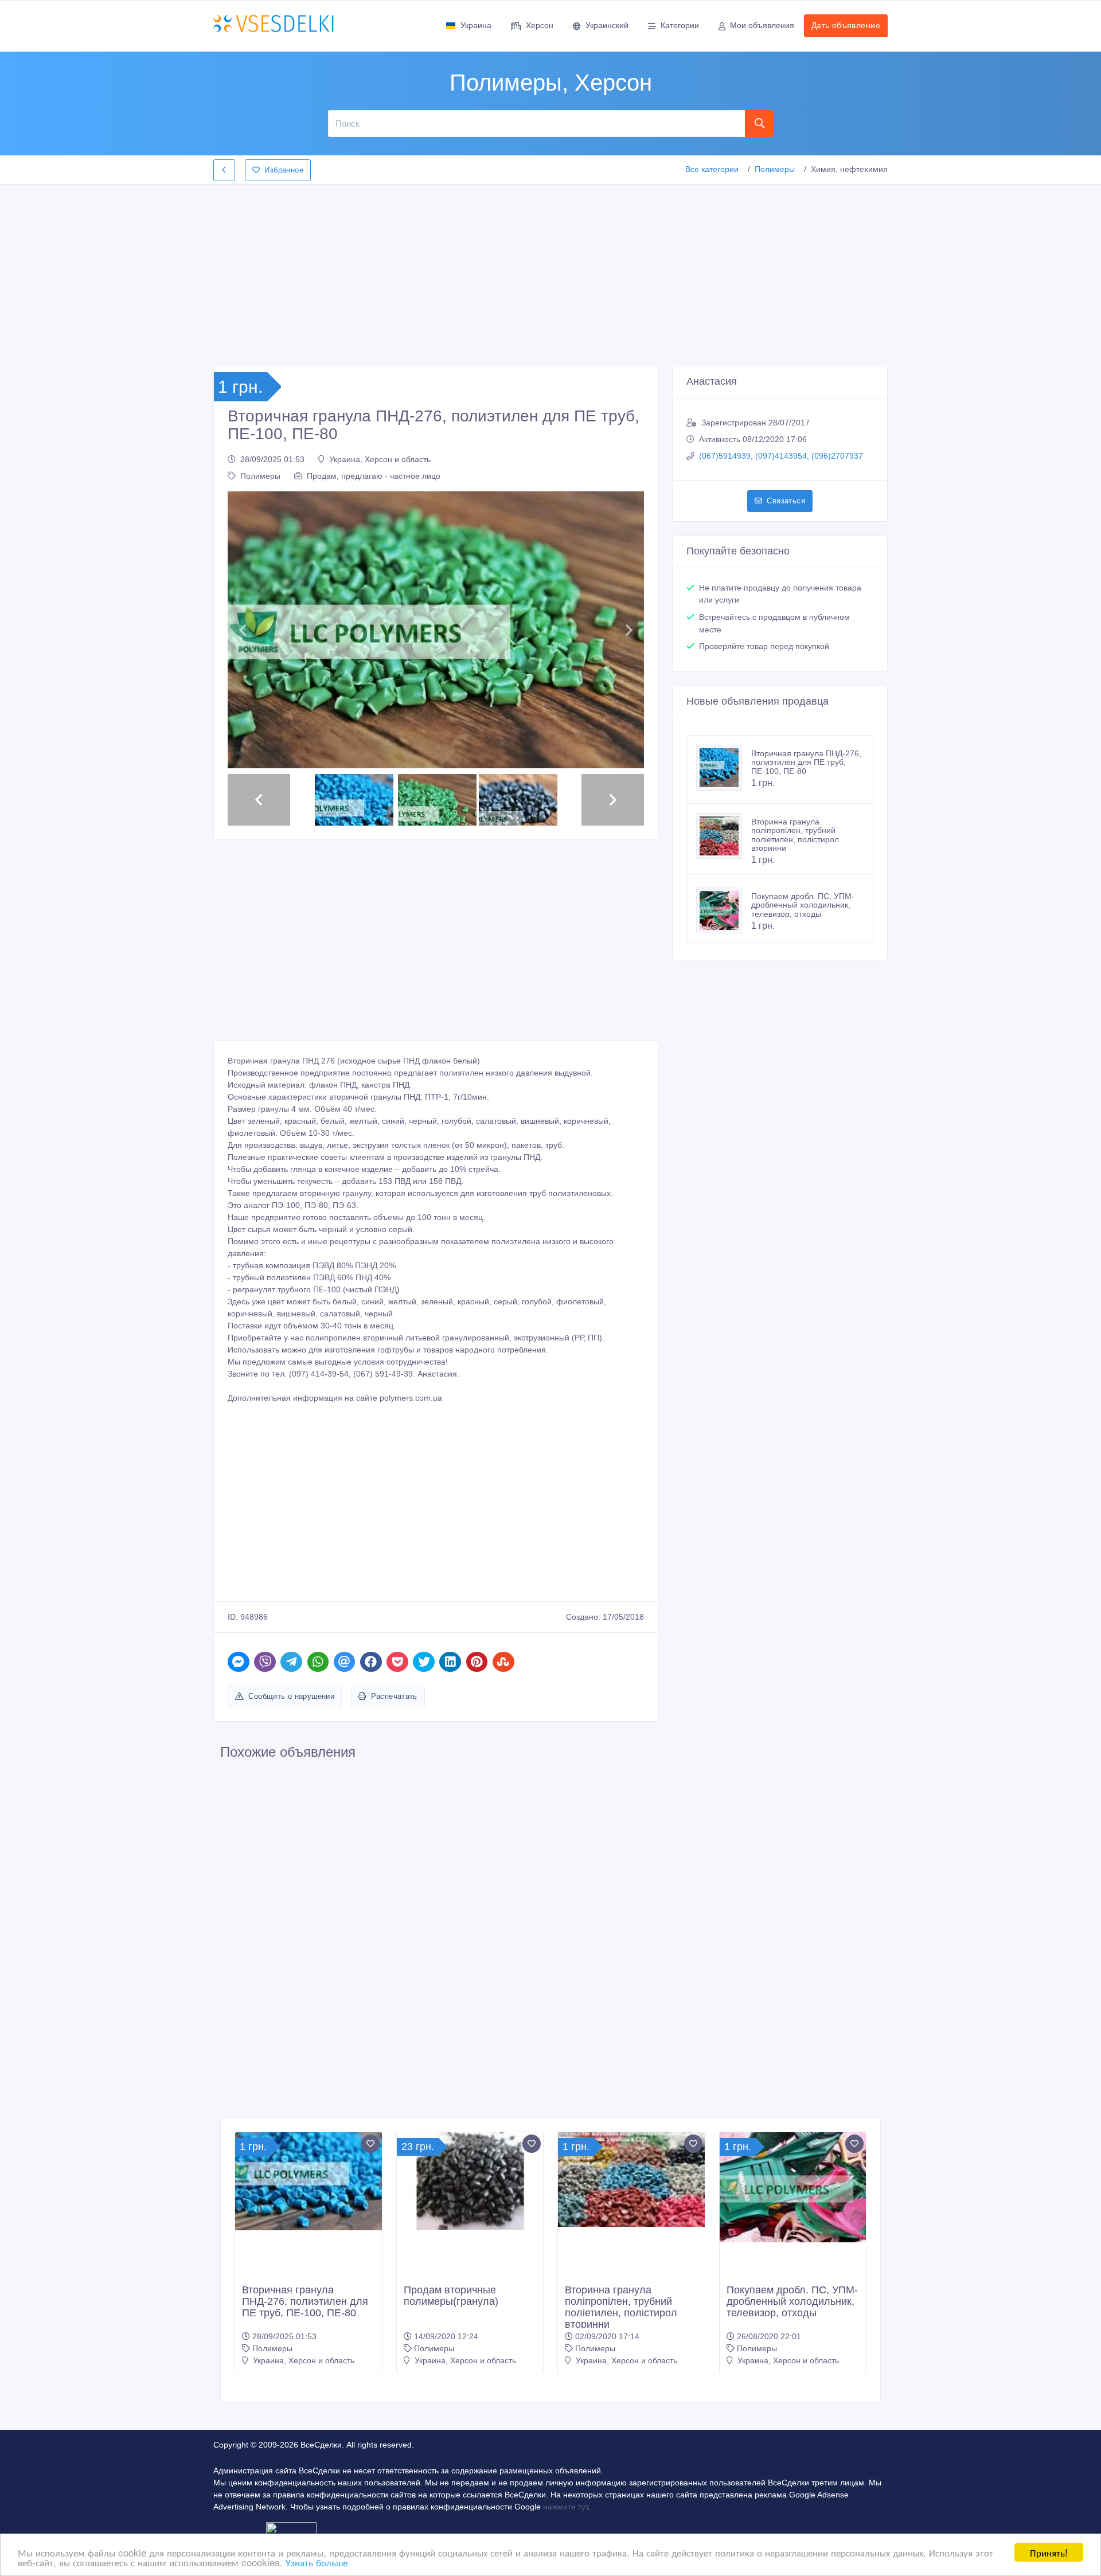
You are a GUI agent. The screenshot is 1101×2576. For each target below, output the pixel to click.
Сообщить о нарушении (291, 1696)
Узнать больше (317, 2562)
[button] (242, 630)
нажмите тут (565, 2507)
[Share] (239, 1662)
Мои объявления (762, 25)
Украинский (607, 25)
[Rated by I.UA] (291, 2530)
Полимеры (775, 169)
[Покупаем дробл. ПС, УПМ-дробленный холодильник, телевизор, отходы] (724, 910)
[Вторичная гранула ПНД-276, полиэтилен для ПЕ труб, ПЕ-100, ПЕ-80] (724, 768)
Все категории (712, 169)
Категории (680, 25)
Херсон (540, 25)
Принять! (1049, 2552)
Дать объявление (846, 25)
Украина (476, 25)
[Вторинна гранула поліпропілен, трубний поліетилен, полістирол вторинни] (724, 836)
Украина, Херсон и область (380, 459)
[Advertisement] (550, 272)
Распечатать (394, 1696)
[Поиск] (759, 123)
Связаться (786, 501)
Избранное (284, 170)
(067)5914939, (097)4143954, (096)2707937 (781, 456)
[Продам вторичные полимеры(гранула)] (470, 2181)
